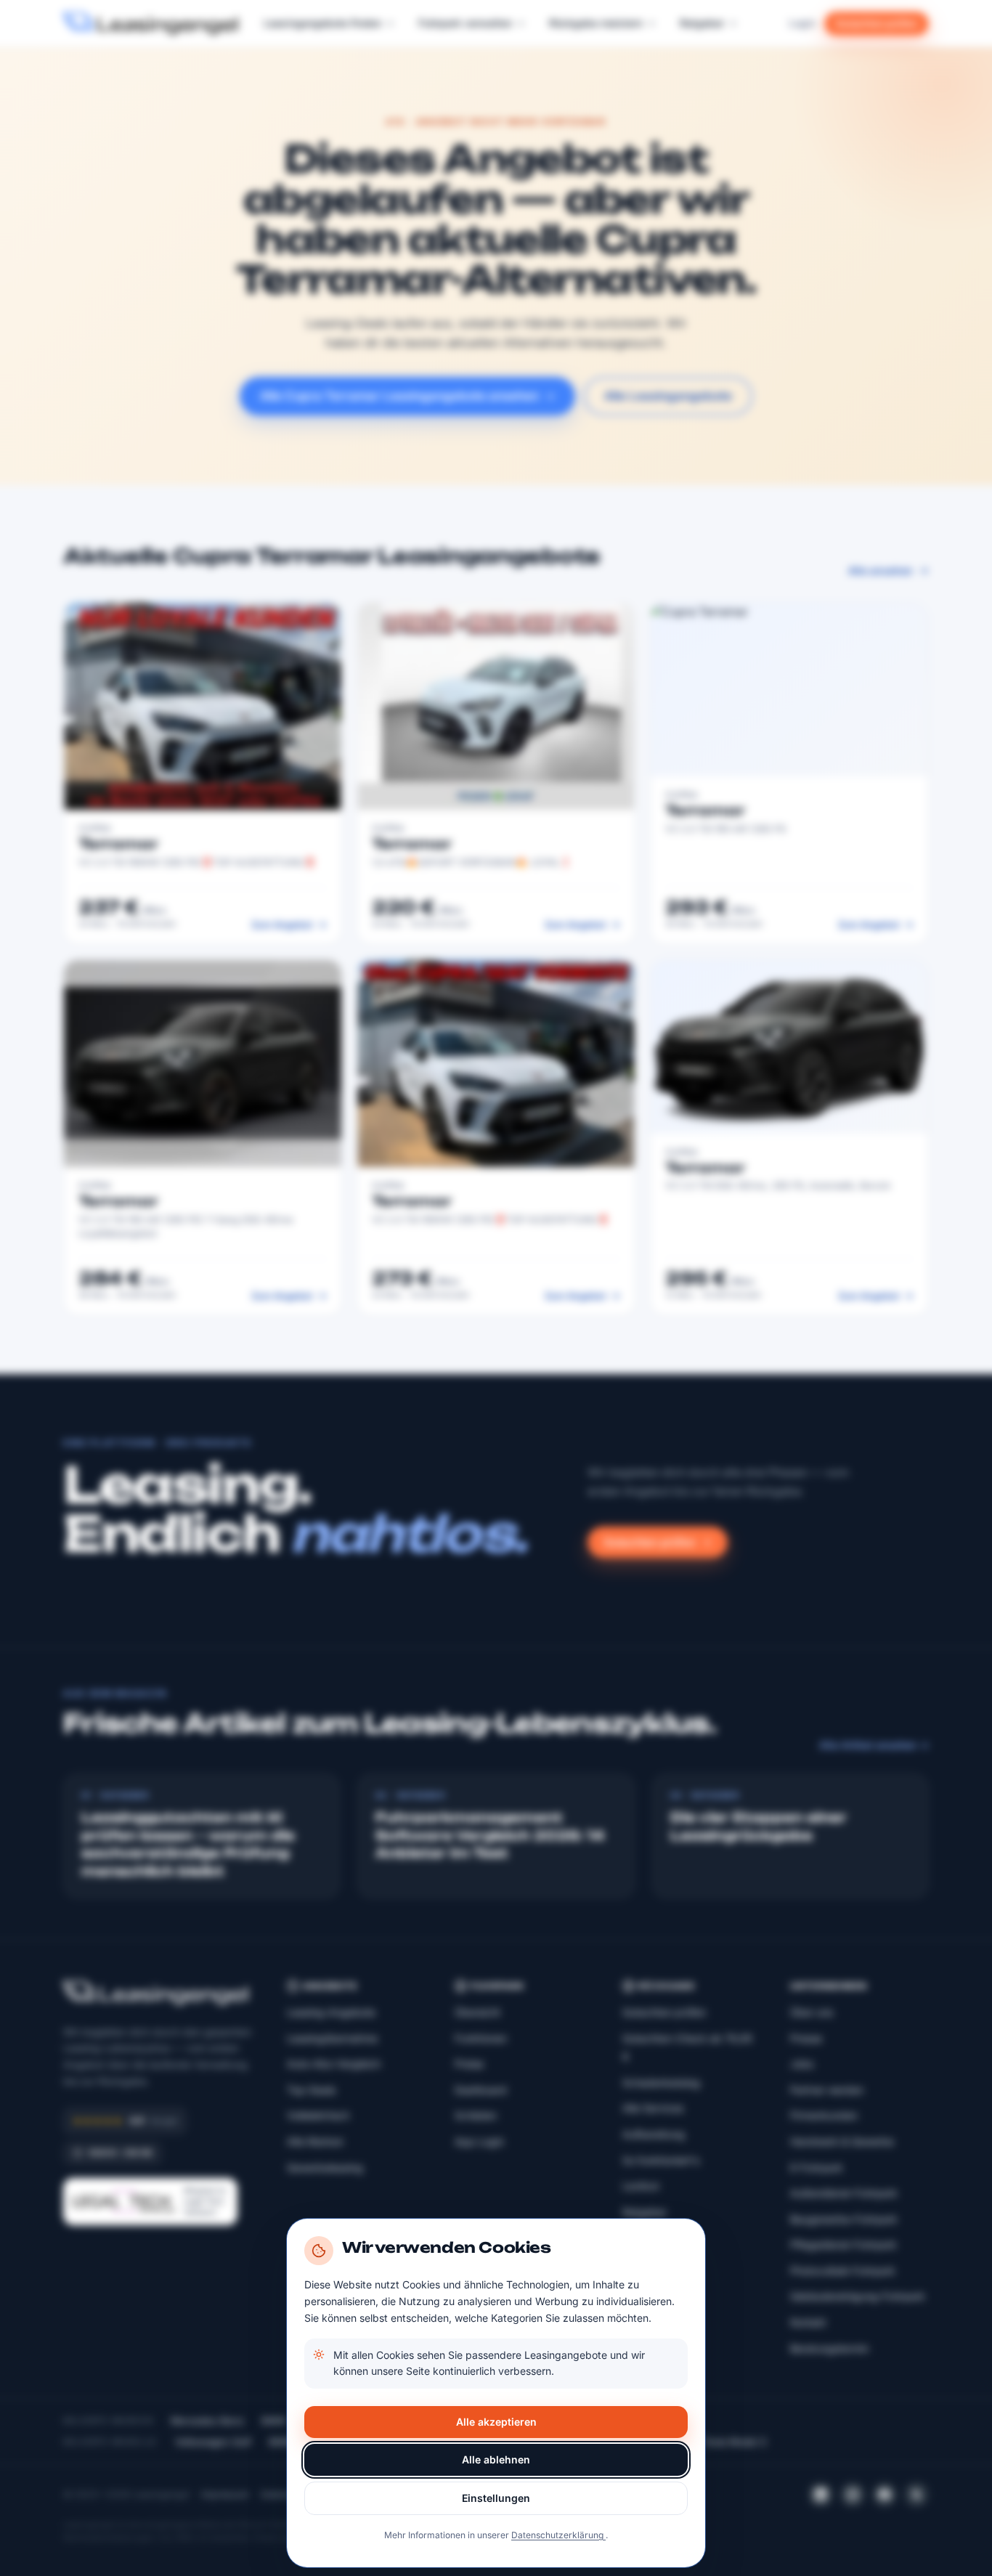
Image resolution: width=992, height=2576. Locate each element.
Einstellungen (496, 2498)
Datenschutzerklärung (558, 2535)
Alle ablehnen (496, 2459)
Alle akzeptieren (496, 2422)
